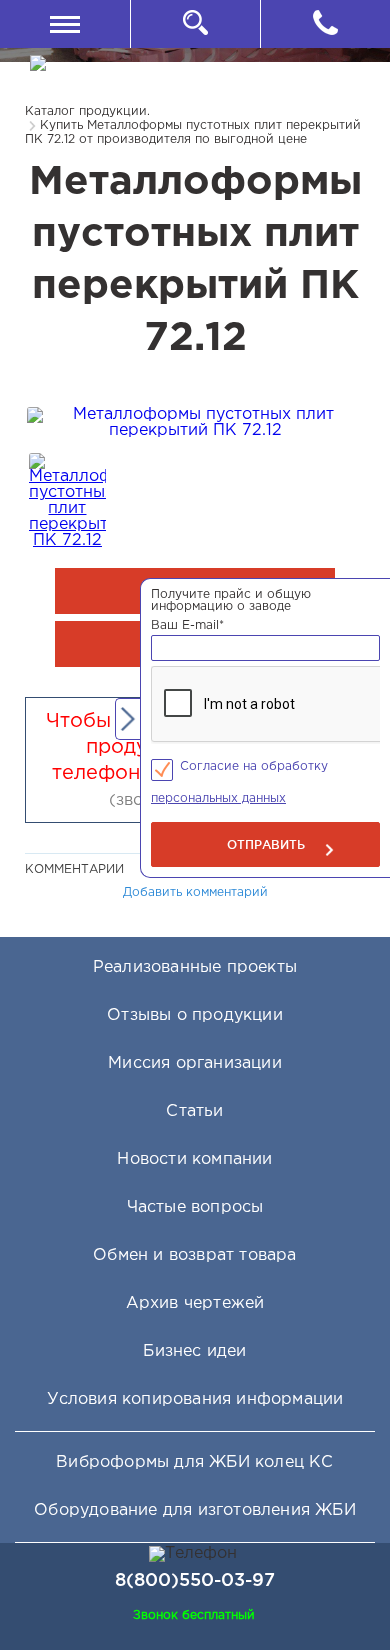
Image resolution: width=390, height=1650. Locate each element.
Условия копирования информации (195, 1399)
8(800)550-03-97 (195, 1579)
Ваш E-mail (187, 625)
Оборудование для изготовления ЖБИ (195, 1510)
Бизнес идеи (194, 1351)
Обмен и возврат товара (194, 1255)
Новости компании (194, 1159)
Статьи (194, 1111)
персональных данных (218, 798)
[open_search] (195, 24)
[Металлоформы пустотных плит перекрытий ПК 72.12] (195, 430)
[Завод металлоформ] (95, 79)
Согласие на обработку (254, 766)
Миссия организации (195, 1063)
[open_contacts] (325, 24)
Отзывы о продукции (195, 1015)
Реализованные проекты (195, 967)
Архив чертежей (195, 1303)
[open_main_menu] (65, 24)
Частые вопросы (195, 1207)
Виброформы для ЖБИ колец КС (194, 1462)
